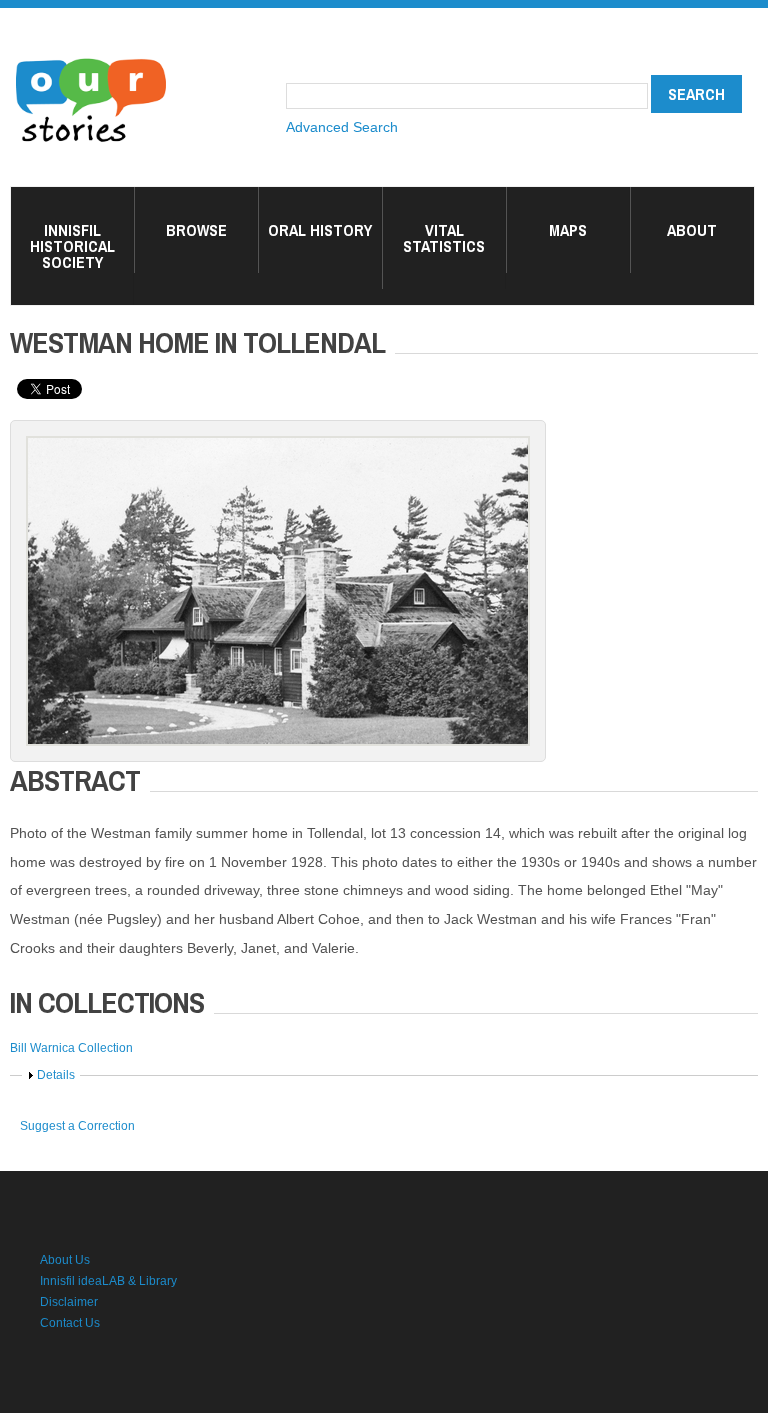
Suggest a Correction (77, 1126)
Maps (568, 230)
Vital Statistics (444, 238)
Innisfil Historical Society (72, 246)
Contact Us (70, 1323)
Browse (196, 230)
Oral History (320, 230)
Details (56, 1075)
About (692, 230)
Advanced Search (342, 127)
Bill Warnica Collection (71, 1048)
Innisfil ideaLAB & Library (108, 1281)
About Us (65, 1260)
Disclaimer (69, 1302)
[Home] (91, 60)
